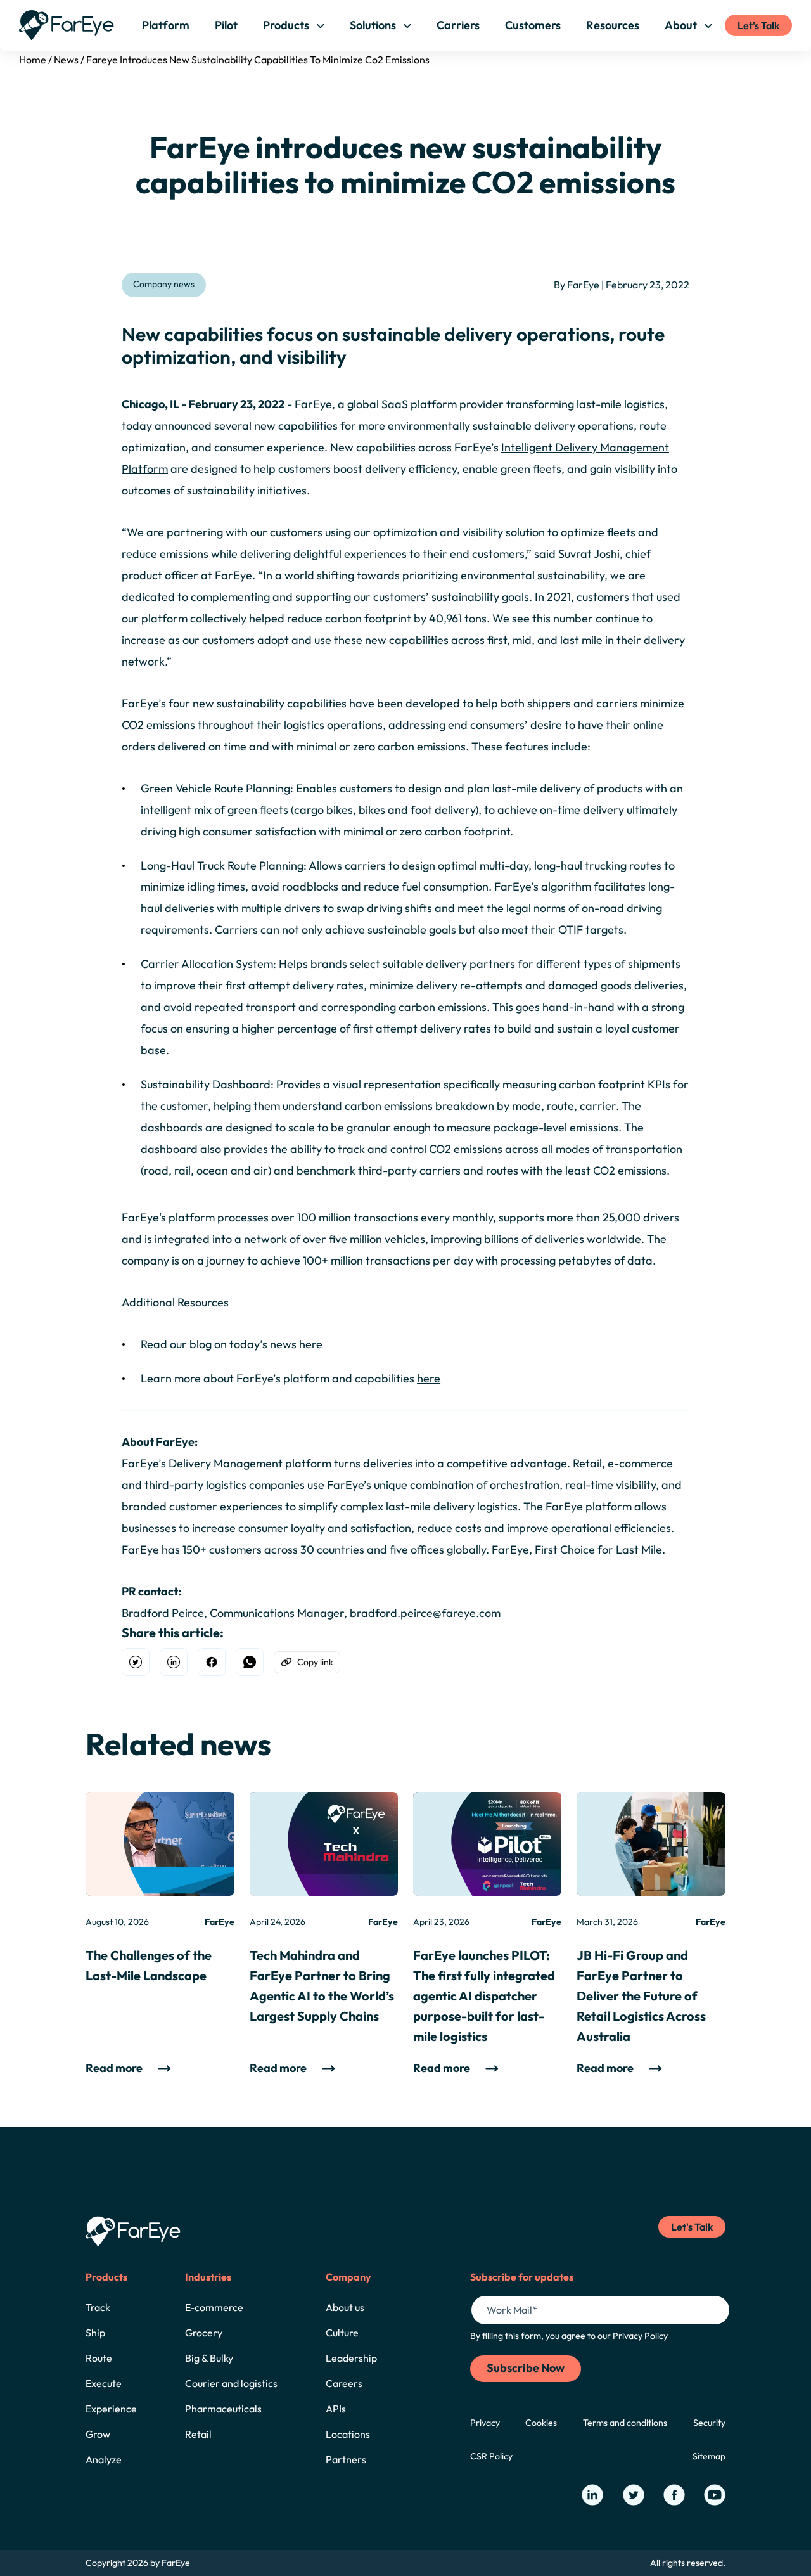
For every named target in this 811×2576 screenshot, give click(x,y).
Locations (348, 2434)
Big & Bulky (209, 2358)
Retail (198, 2434)
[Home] (67, 25)
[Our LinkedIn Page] (592, 2495)
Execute (104, 2383)
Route (99, 2358)
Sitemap (709, 2456)
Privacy (485, 2423)
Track (98, 2307)
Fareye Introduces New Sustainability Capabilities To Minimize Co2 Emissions (258, 60)
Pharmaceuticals (223, 2409)
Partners (346, 2459)
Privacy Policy (640, 2336)
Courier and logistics (231, 2383)
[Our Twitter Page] (634, 2495)
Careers (344, 2383)
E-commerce (214, 2307)
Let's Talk (758, 25)
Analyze (104, 2459)
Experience (111, 2409)
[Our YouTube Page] (715, 2495)
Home (33, 60)
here (311, 1344)
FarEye (313, 404)
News (66, 60)
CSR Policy (491, 2456)
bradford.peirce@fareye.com (425, 1613)
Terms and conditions (625, 2423)
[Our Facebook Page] (674, 2495)
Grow (98, 2434)
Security (709, 2423)
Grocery (204, 2333)
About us (345, 2307)
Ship (95, 2333)
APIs (336, 2409)
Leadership (351, 2358)
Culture (342, 2333)
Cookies (541, 2423)
